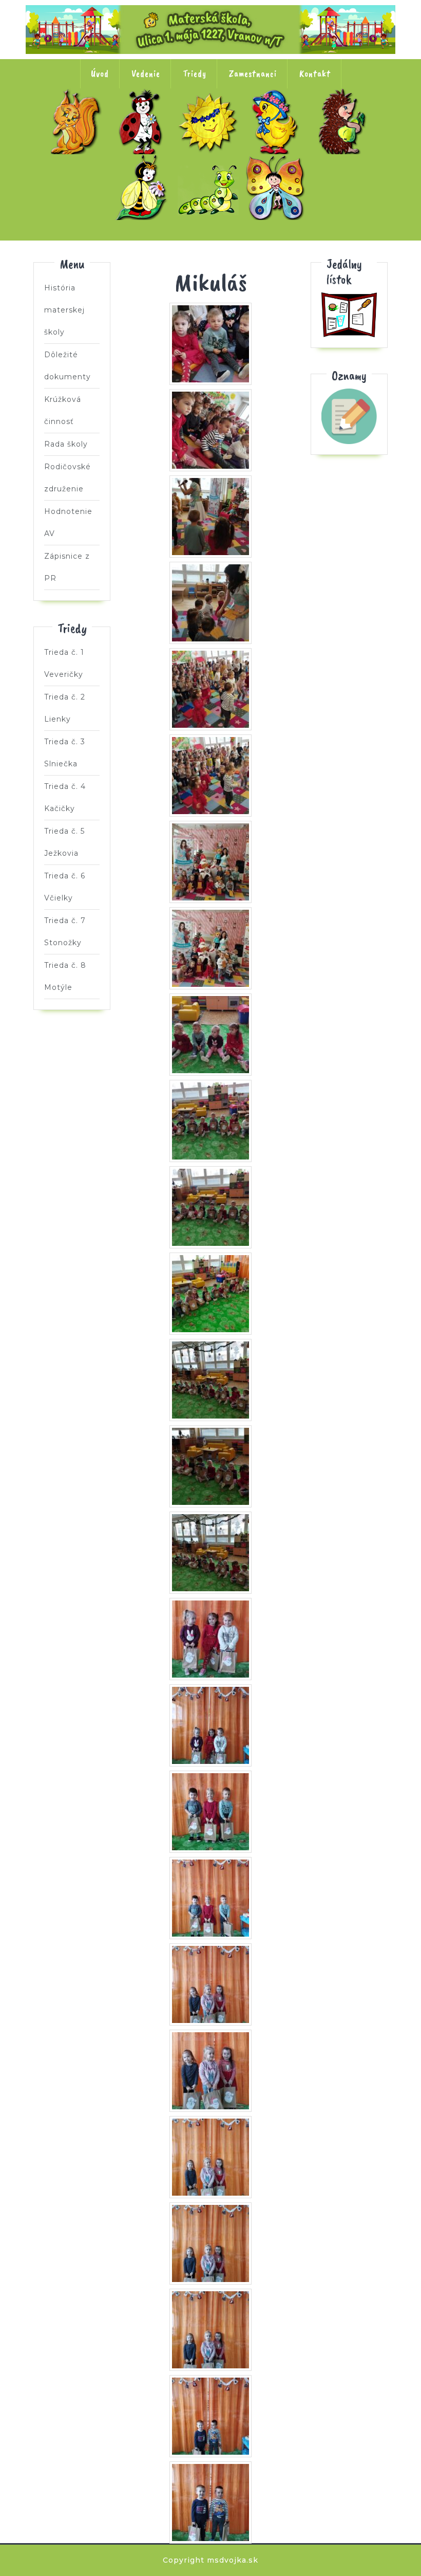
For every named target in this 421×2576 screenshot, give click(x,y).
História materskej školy (64, 310)
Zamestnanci (253, 73)
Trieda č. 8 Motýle (278, 187)
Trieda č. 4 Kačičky (278, 121)
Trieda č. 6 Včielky (143, 187)
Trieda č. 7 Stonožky (210, 187)
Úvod (100, 73)
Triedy (195, 73)
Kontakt (315, 73)
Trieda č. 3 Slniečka (210, 121)
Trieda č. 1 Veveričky (76, 121)
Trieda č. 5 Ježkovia (345, 121)
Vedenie (146, 73)
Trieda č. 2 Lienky (143, 121)
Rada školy (66, 444)
